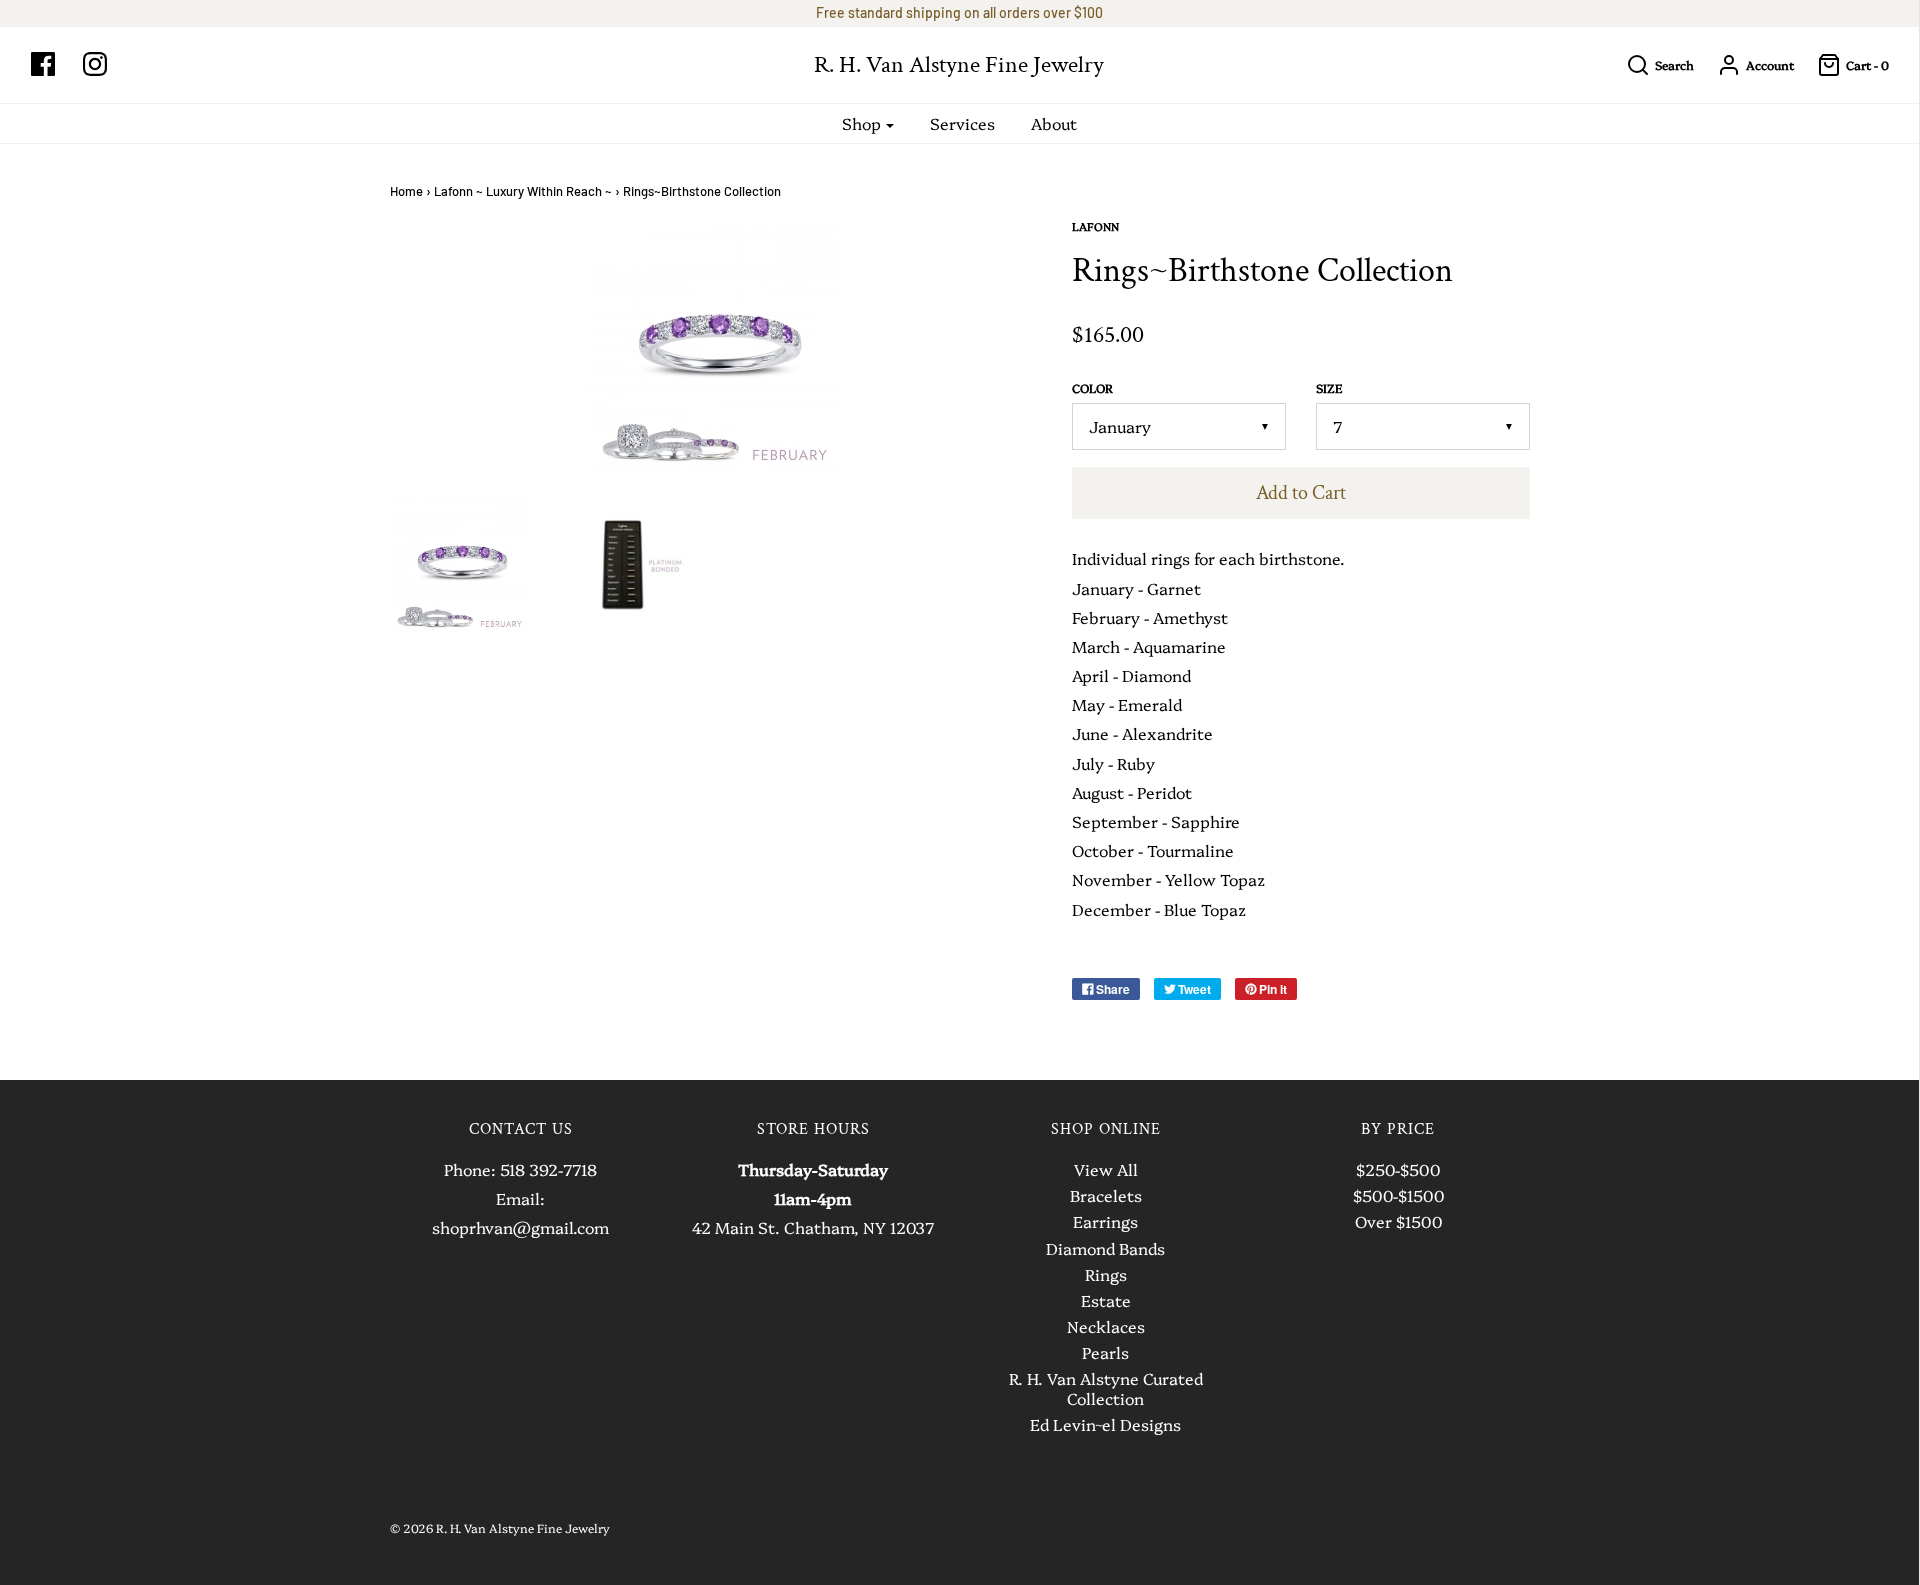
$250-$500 (1398, 1170)
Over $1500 (1398, 1222)
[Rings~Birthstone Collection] (460, 563)
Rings (1106, 1275)
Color (1092, 388)
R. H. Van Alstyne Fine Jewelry (959, 65)
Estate (1106, 1301)
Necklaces (1106, 1327)
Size (1329, 388)
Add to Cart (1301, 493)
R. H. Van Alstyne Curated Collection (1106, 1388)
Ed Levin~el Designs (1105, 1425)
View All (1106, 1170)
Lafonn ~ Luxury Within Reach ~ (523, 191)
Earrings (1105, 1222)
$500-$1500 (1398, 1196)
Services (962, 123)
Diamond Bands (1105, 1249)
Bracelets (1106, 1196)
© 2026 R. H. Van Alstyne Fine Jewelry (500, 1527)
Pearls (1105, 1353)
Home (406, 191)
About (1054, 123)
